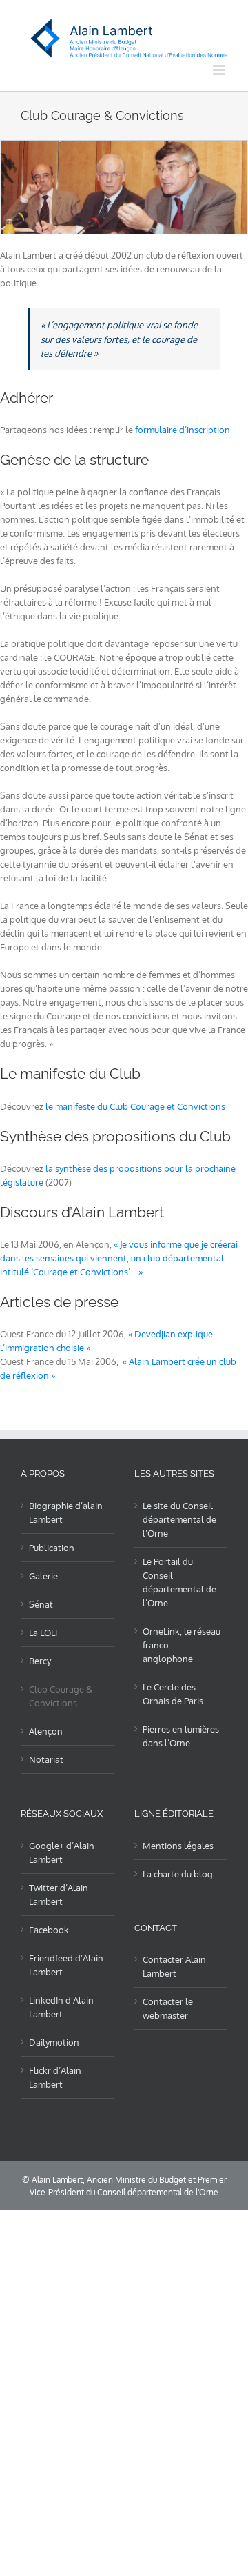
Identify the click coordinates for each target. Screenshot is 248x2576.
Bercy (40, 1661)
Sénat (41, 1604)
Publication (52, 1548)
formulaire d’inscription (183, 430)
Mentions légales (178, 1846)
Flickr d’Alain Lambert (55, 2077)
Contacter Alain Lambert (174, 1966)
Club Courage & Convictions (61, 1696)
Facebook (49, 1930)
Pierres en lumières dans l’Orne (181, 1736)
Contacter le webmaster (168, 2008)
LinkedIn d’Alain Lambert (61, 2007)
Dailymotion (54, 2042)
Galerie (43, 1576)
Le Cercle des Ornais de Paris (173, 1694)
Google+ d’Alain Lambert (62, 1853)
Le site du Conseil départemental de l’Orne (179, 1519)
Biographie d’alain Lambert (66, 1512)
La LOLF (44, 1633)
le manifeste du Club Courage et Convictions (135, 1106)
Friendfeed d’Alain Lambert (66, 1965)
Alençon (46, 1731)
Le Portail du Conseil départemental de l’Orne (179, 1582)
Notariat (46, 1759)
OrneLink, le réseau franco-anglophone (182, 1645)
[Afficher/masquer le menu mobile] (220, 70)
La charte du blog (178, 1874)
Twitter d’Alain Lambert (59, 1895)
